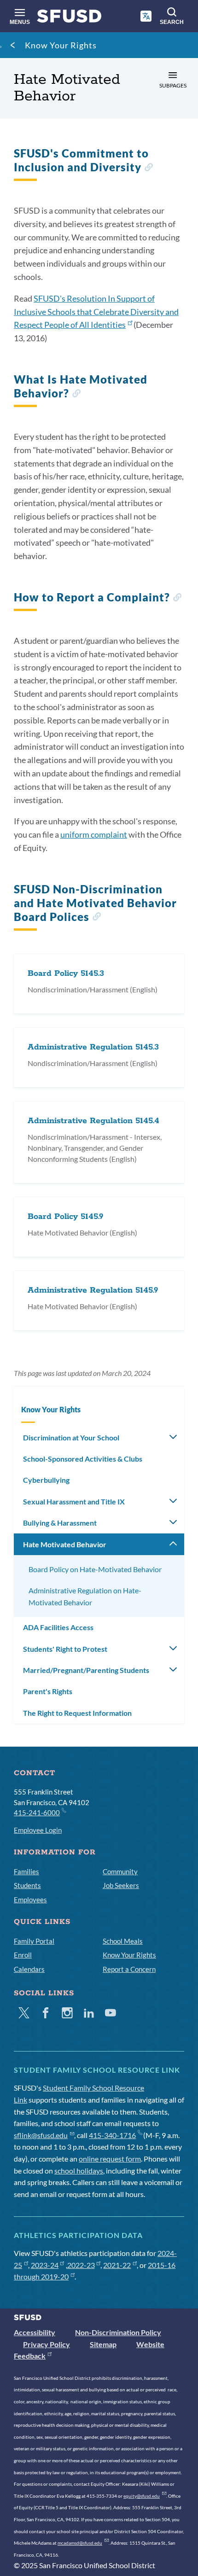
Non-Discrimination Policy (118, 2332)
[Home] (69, 18)
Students (27, 1885)
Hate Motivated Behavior (65, 1544)
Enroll (23, 1955)
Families (26, 1871)
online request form (110, 2159)
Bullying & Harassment (60, 1523)
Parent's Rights (48, 1691)
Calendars (29, 1969)
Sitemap (103, 2344)
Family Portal (34, 1941)
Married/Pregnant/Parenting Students (86, 1670)
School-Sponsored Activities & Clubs (83, 1459)
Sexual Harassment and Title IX (74, 1501)
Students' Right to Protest (65, 1649)
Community (120, 1871)
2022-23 (81, 2265)
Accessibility (35, 2332)
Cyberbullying (46, 1480)
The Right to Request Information (77, 1713)
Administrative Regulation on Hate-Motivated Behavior (85, 1596)
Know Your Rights (61, 45)
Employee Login (38, 1830)
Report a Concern (129, 1969)
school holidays (79, 2171)
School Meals (123, 1941)
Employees (30, 1900)
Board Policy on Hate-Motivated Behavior (95, 1569)
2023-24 (45, 2265)
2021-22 (117, 2265)
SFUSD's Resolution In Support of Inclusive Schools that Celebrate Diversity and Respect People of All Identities (96, 312)
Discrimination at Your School (71, 1437)
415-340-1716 (112, 2135)
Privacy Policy (47, 2344)
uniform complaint (94, 834)
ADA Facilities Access (58, 1627)
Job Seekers (121, 1885)
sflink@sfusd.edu (41, 2135)
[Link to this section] (148, 168)
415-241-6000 (37, 1813)
